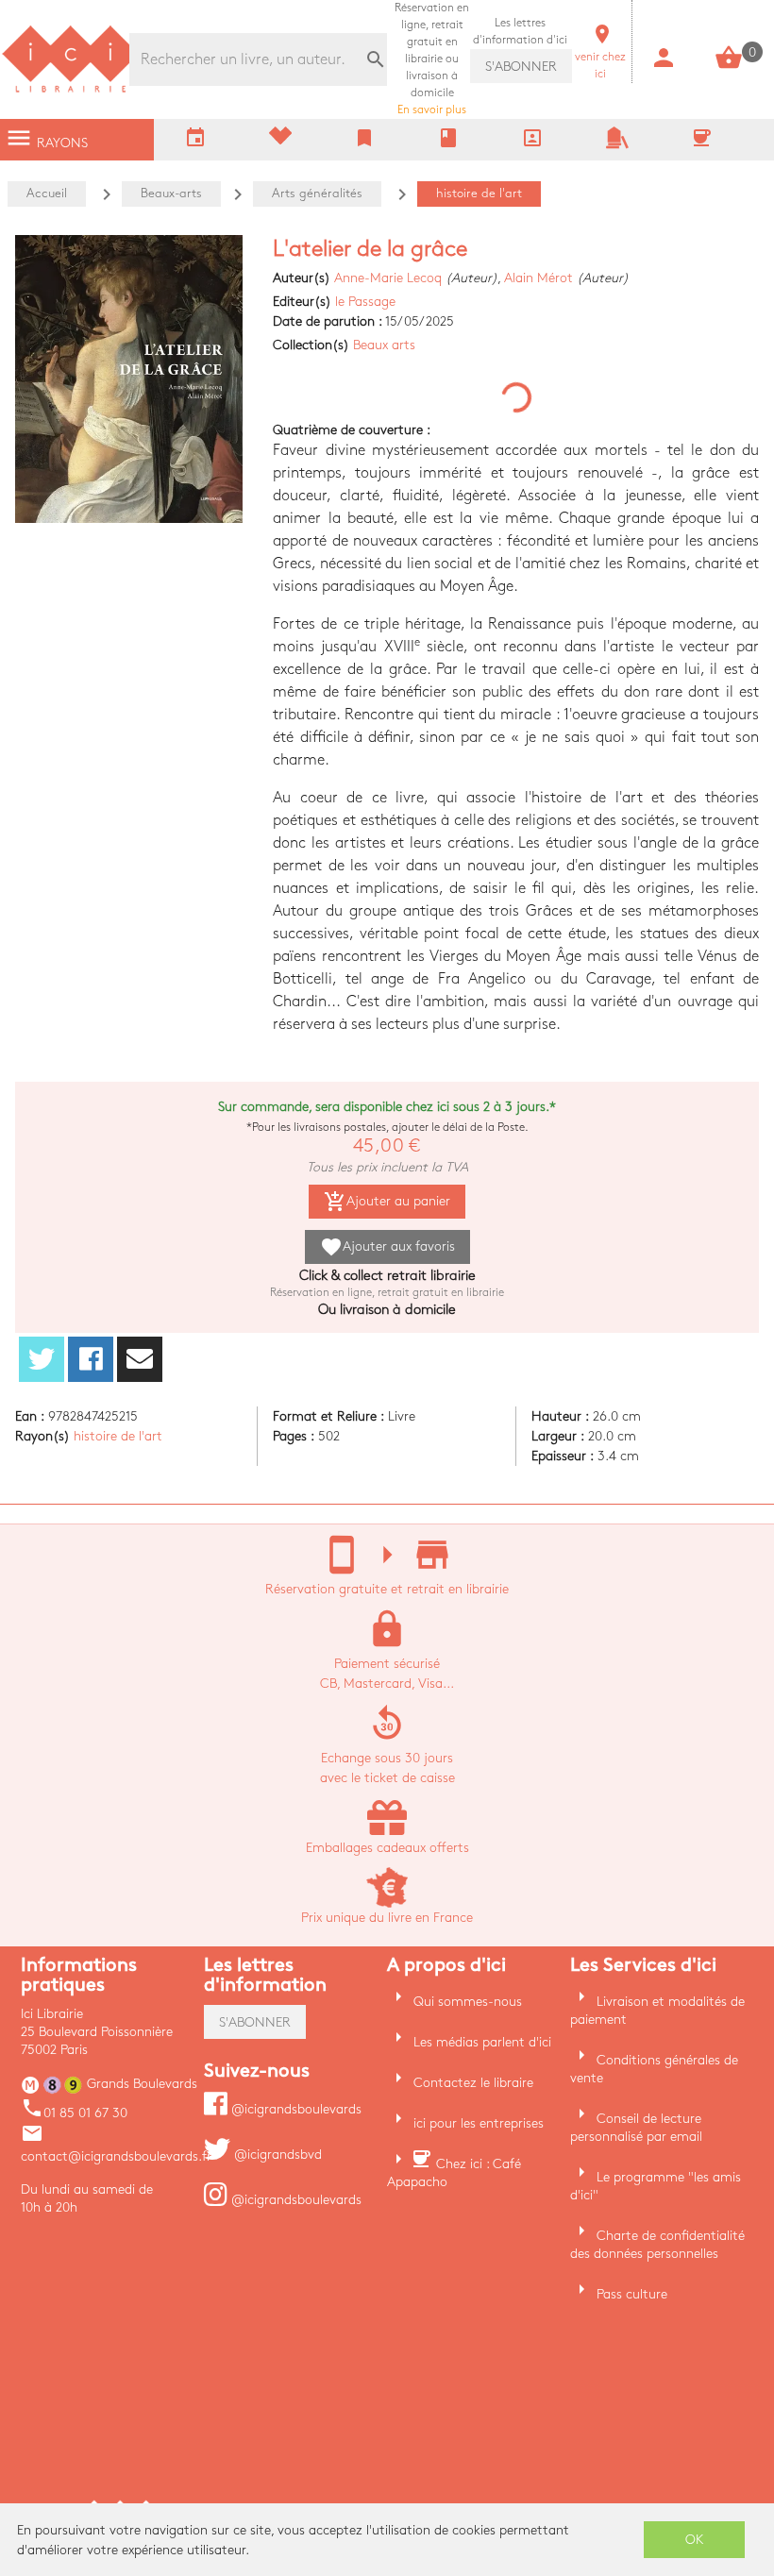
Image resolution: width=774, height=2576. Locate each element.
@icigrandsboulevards (294, 2109)
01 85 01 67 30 (74, 2113)
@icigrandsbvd (276, 2155)
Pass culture (632, 2294)
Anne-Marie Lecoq (388, 278)
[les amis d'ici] (617, 145)
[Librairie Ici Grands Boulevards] (71, 90)
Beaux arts (384, 345)
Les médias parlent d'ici (482, 2042)
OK (695, 2540)
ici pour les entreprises (479, 2123)
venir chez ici (600, 57)
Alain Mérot (538, 278)
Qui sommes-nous (468, 2002)
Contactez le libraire (473, 2083)
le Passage (365, 302)
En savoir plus (432, 59)
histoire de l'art (118, 1436)
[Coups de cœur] (280, 140)
